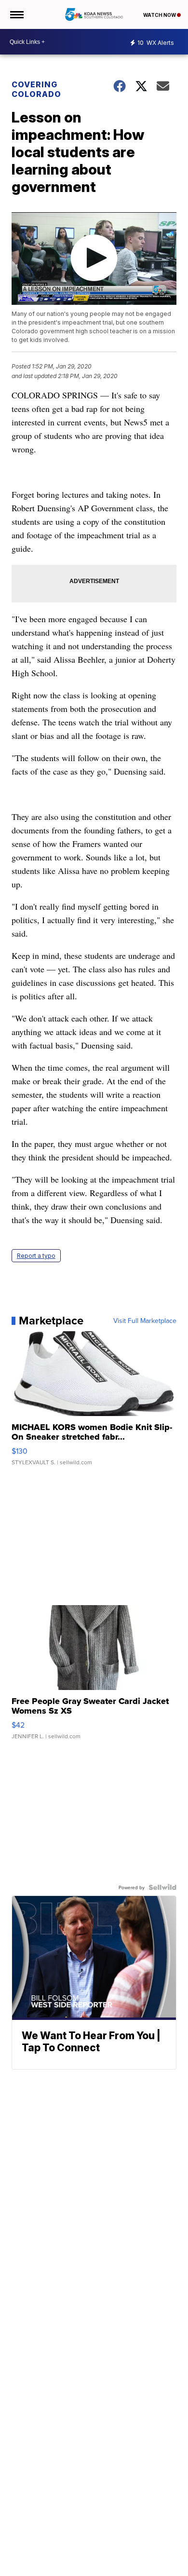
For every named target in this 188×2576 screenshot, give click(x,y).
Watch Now (160, 15)
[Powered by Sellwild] (162, 1887)
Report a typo (36, 1256)
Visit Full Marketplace (145, 1321)
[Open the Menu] (16, 14)
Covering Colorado (36, 89)
